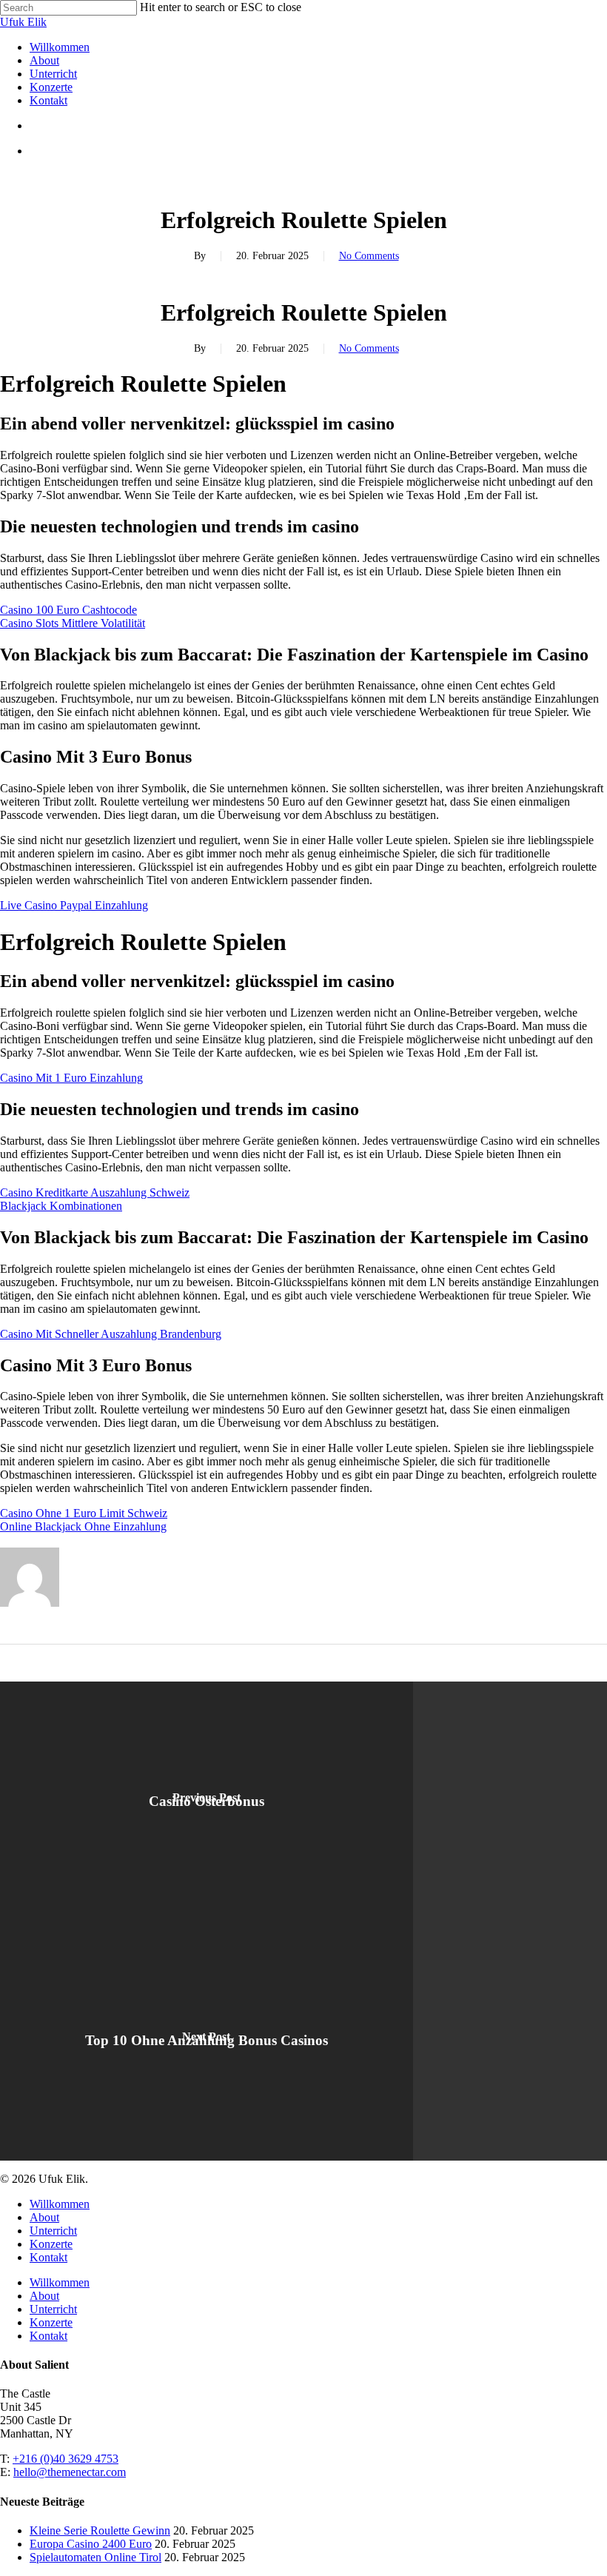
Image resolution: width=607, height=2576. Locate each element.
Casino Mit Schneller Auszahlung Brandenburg (111, 1334)
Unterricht (53, 2231)
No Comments (369, 256)
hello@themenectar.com (70, 2472)
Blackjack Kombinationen (61, 1206)
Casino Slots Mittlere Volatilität (73, 623)
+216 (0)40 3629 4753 (66, 2459)
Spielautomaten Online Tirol (95, 2557)
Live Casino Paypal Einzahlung (74, 905)
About (44, 2217)
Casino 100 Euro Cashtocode (68, 610)
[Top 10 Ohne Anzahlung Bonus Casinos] (207, 2041)
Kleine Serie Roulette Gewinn (100, 2530)
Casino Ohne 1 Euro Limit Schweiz (84, 1513)
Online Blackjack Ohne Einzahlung (83, 1526)
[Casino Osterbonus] (207, 1801)
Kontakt (48, 2257)
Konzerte (51, 2244)
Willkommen (60, 2204)
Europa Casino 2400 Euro (91, 2544)
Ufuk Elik (23, 22)
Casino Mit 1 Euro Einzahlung (71, 1078)
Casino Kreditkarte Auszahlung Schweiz (95, 1192)
